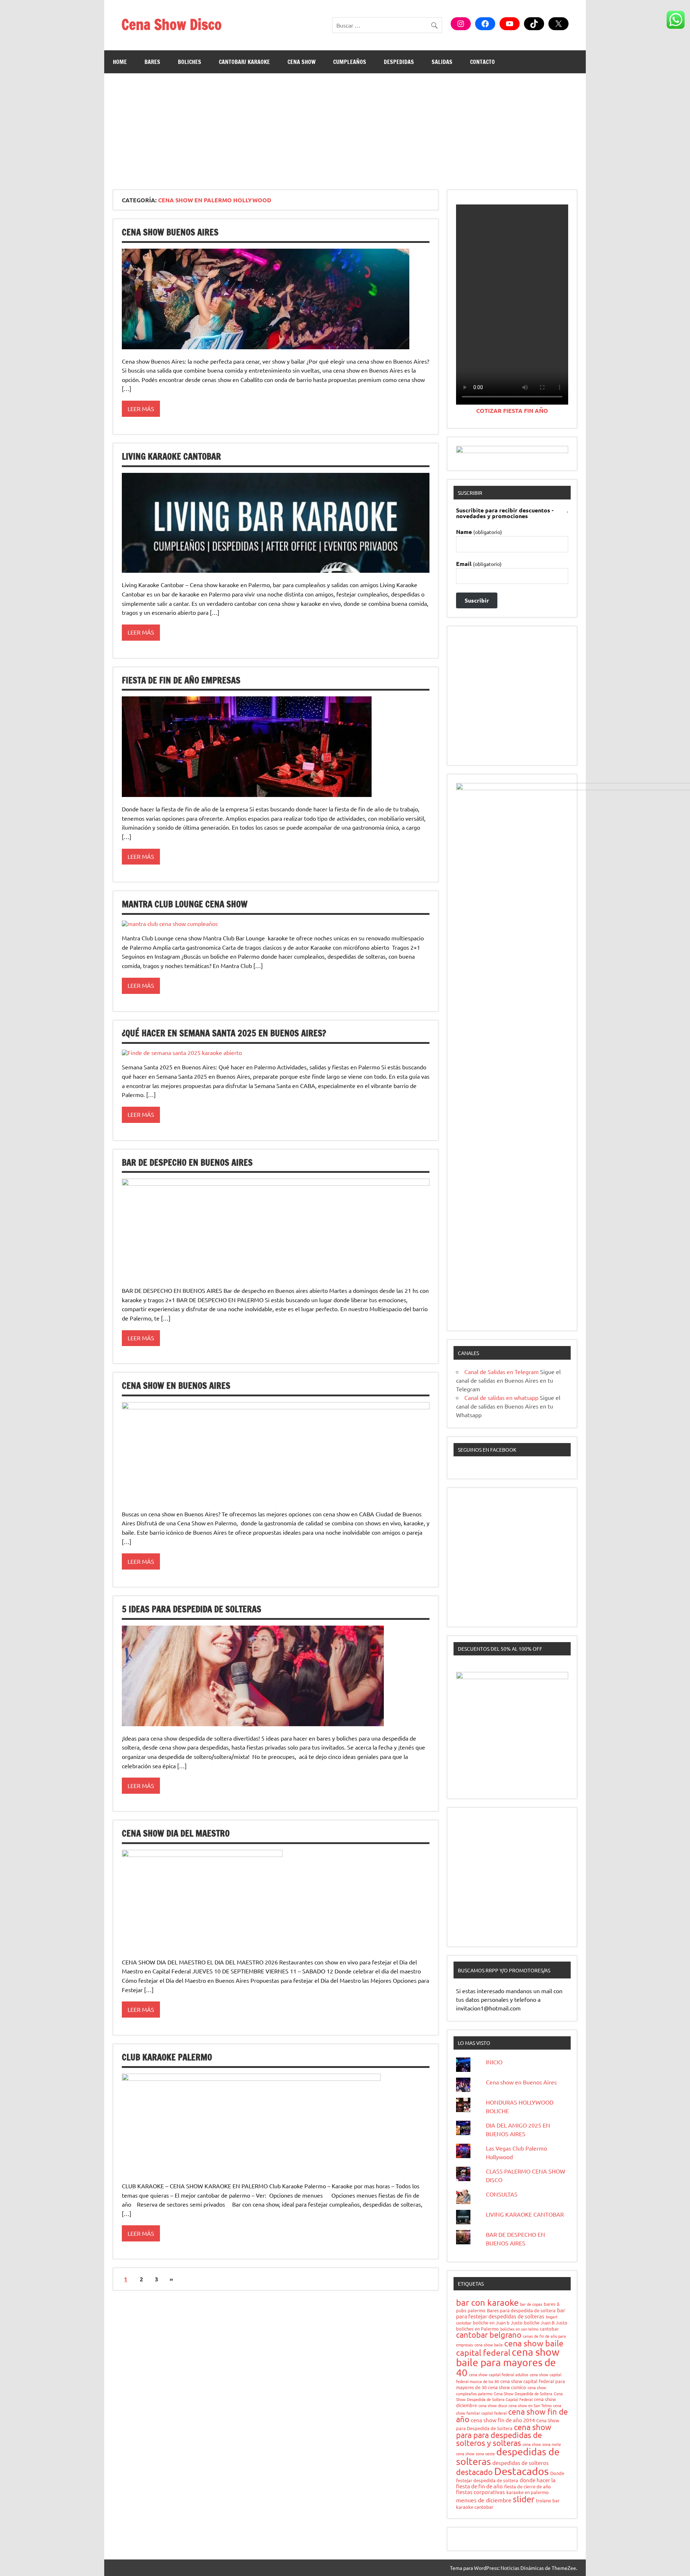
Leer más (141, 409)
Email (479, 564)
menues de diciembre (484, 2500)
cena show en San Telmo (530, 2405)
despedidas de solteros (521, 2463)
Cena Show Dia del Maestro (176, 1833)
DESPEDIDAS (399, 62)
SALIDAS (442, 62)
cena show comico (507, 2387)
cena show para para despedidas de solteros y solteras (504, 2435)
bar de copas (531, 2304)
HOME (120, 62)
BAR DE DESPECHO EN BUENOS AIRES (187, 1162)
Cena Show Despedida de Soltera (523, 2393)
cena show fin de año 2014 (503, 2420)
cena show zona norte (542, 2444)
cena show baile (489, 2345)
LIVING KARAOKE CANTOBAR (171, 456)
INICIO (494, 2062)
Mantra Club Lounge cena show (185, 904)
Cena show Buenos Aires (170, 232)
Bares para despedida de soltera (521, 2310)
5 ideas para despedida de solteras (192, 1609)
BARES (152, 62)
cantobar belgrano (489, 2335)
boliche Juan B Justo (546, 2322)
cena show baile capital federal (510, 2348)
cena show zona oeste (475, 2453)
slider (524, 2499)
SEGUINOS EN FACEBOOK (487, 1450)
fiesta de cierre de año (528, 2486)
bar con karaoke (487, 2302)
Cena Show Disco (172, 24)
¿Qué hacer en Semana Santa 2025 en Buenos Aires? (224, 1033)
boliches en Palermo (477, 2329)
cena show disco (493, 2405)
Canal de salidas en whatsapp (501, 1397)
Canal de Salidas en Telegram (502, 1372)
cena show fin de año (512, 2415)
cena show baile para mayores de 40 (508, 2362)
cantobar (549, 2329)
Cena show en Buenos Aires (176, 1386)
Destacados (521, 2471)
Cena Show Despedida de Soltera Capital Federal (509, 2396)
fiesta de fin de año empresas (181, 680)
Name (479, 532)
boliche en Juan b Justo (498, 2322)
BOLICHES (190, 62)
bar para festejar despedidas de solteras (511, 2313)
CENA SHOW (302, 62)
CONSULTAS (502, 2194)
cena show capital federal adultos (499, 2374)
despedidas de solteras (508, 2456)
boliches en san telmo (519, 2329)
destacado (474, 2472)
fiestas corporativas (480, 2492)
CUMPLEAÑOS (350, 62)
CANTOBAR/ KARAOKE (244, 62)
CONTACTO (482, 62)
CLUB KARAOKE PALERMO (167, 2057)
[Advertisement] (345, 127)
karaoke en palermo (528, 2492)
